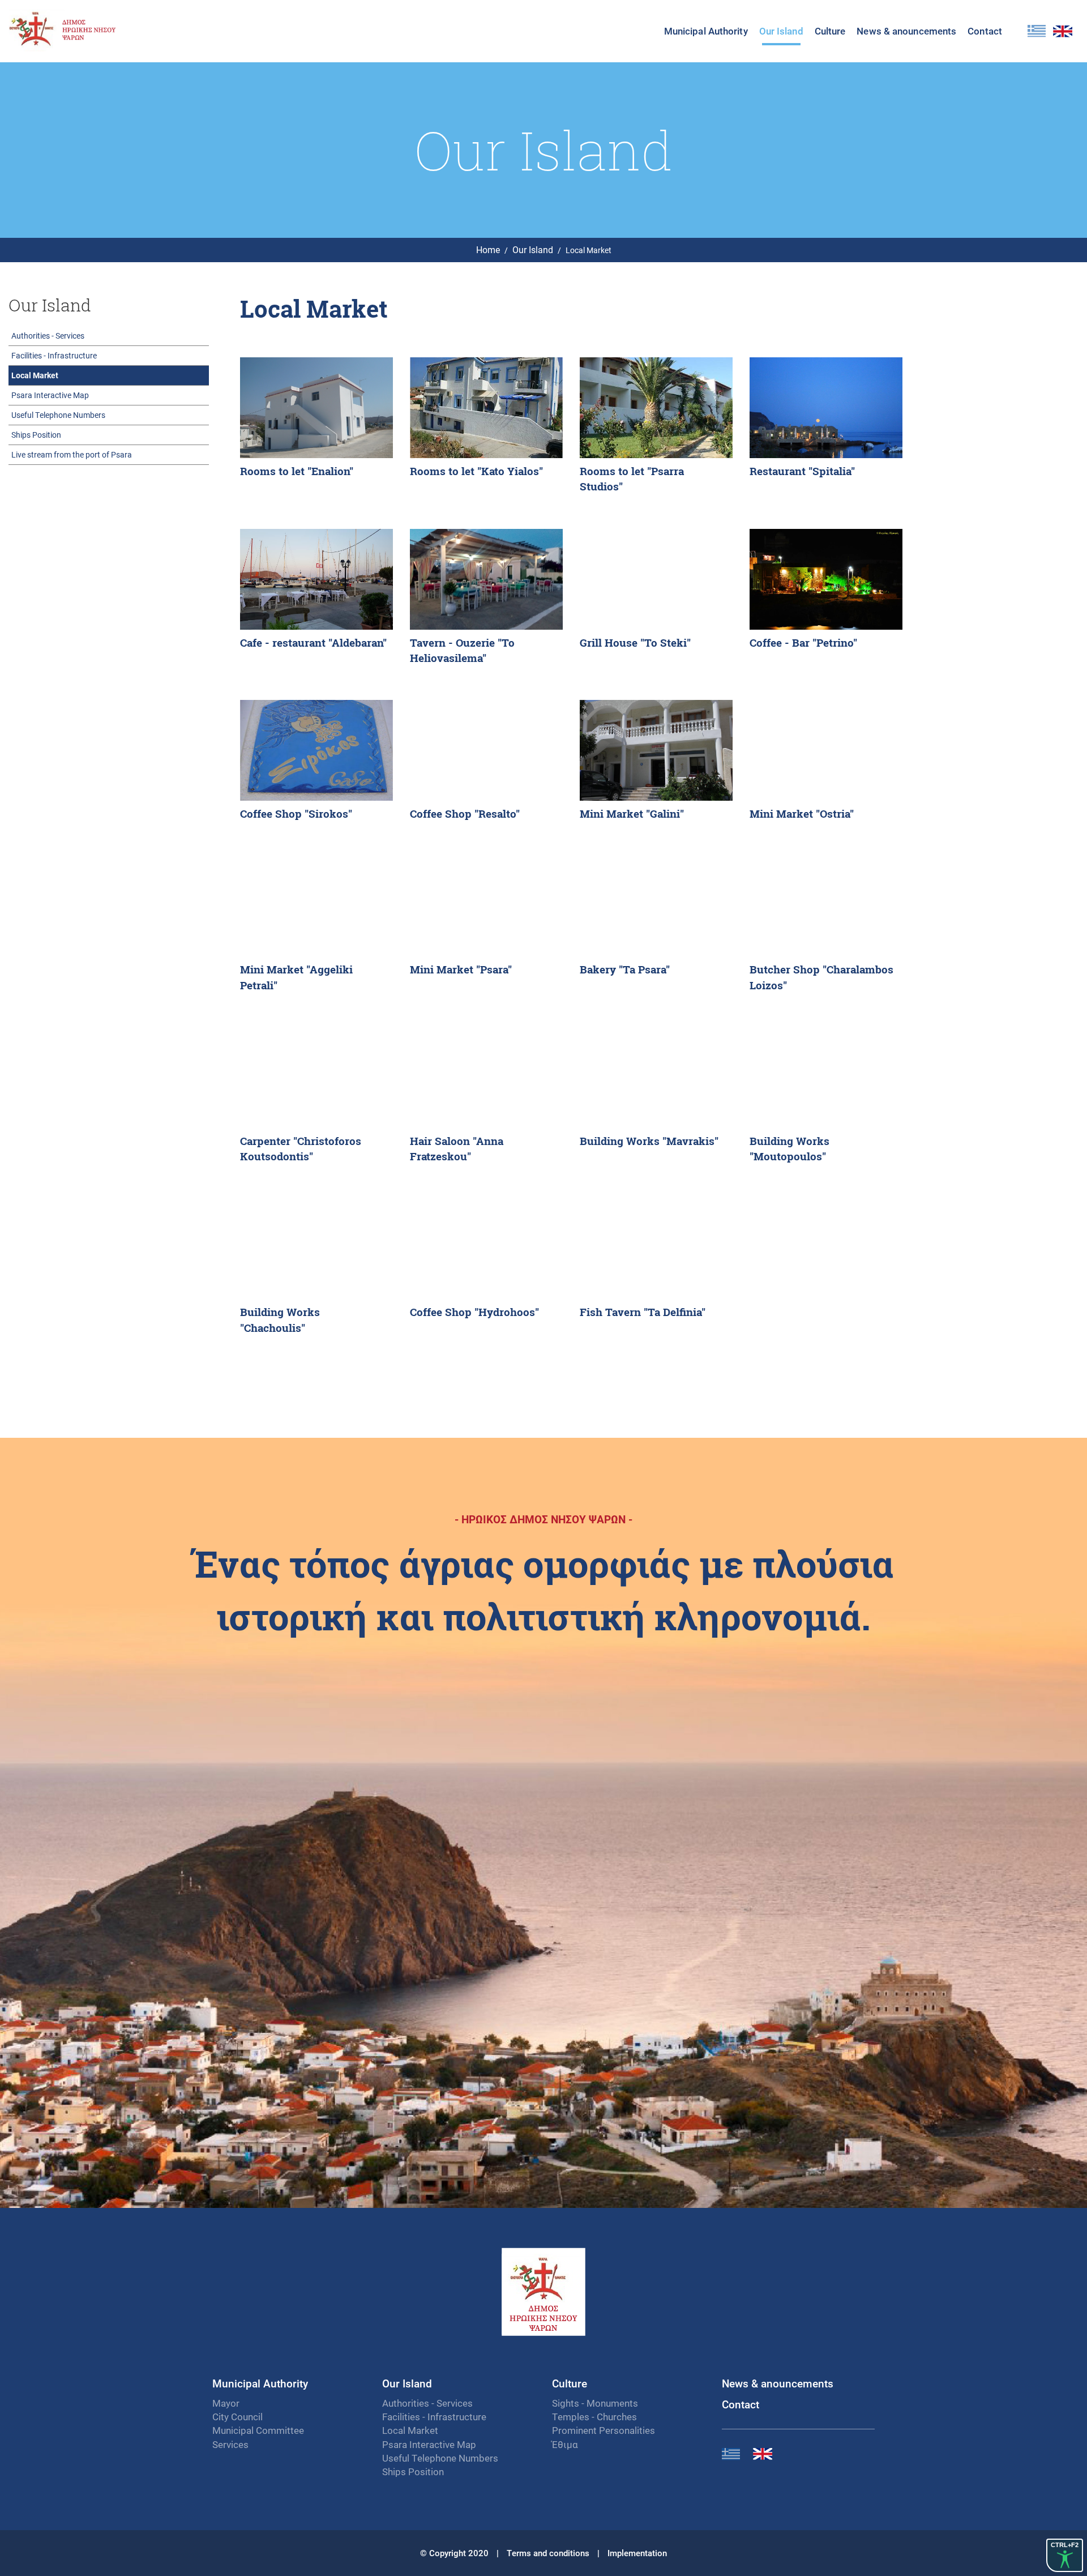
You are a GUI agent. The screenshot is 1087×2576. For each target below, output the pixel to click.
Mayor (226, 2403)
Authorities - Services (48, 336)
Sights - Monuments (595, 2403)
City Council (237, 2417)
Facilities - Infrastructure (54, 355)
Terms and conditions (548, 2553)
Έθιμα (565, 2444)
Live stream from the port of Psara (72, 454)
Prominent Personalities (604, 2430)
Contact (985, 31)
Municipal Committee (258, 2430)
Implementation (637, 2553)
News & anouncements (778, 2383)
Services (230, 2444)
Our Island (533, 249)
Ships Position (36, 435)
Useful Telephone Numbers (58, 415)
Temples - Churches (594, 2417)
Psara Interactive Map (50, 395)
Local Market (35, 375)
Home (488, 249)
